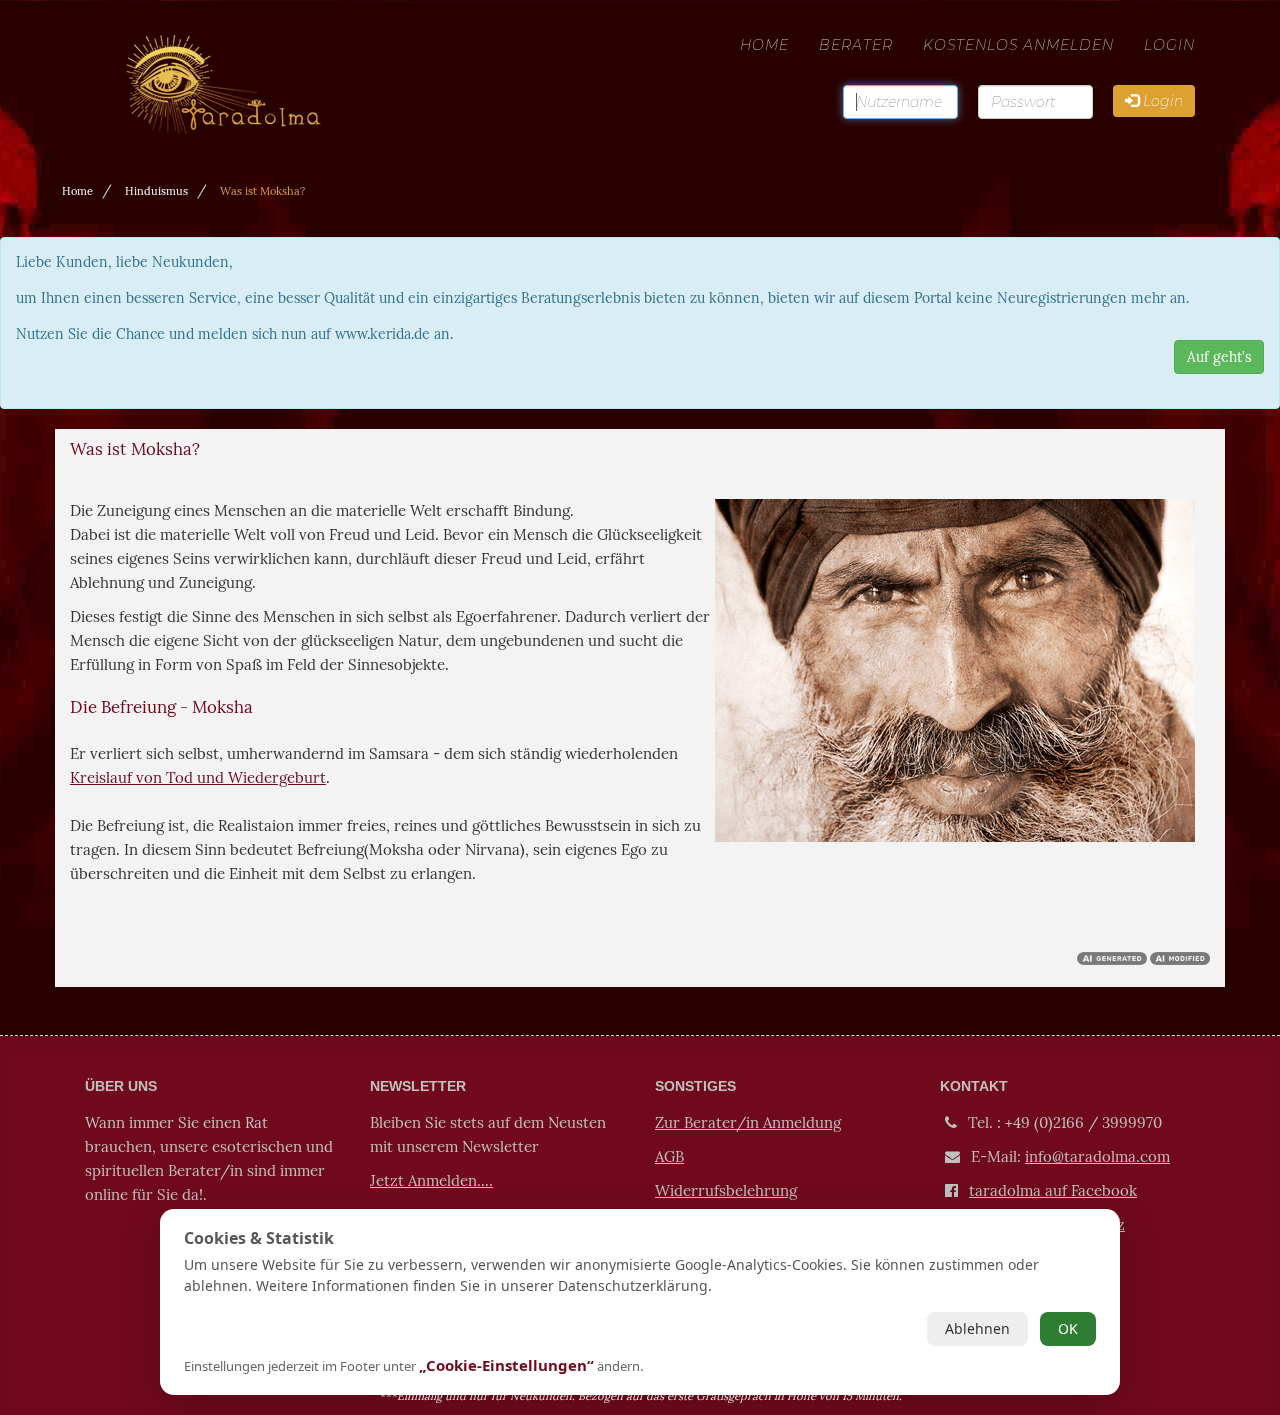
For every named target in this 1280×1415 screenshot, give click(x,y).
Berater (856, 45)
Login (1169, 45)
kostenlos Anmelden (1018, 45)
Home (764, 45)
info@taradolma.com (1097, 1156)
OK (1068, 1328)
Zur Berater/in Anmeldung (748, 1122)
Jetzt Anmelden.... (431, 1180)
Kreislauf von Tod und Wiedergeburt (198, 777)
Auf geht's (1219, 357)
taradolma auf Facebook (1053, 1190)
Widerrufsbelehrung (726, 1190)
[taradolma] (251, 45)
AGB (669, 1156)
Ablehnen (977, 1328)
